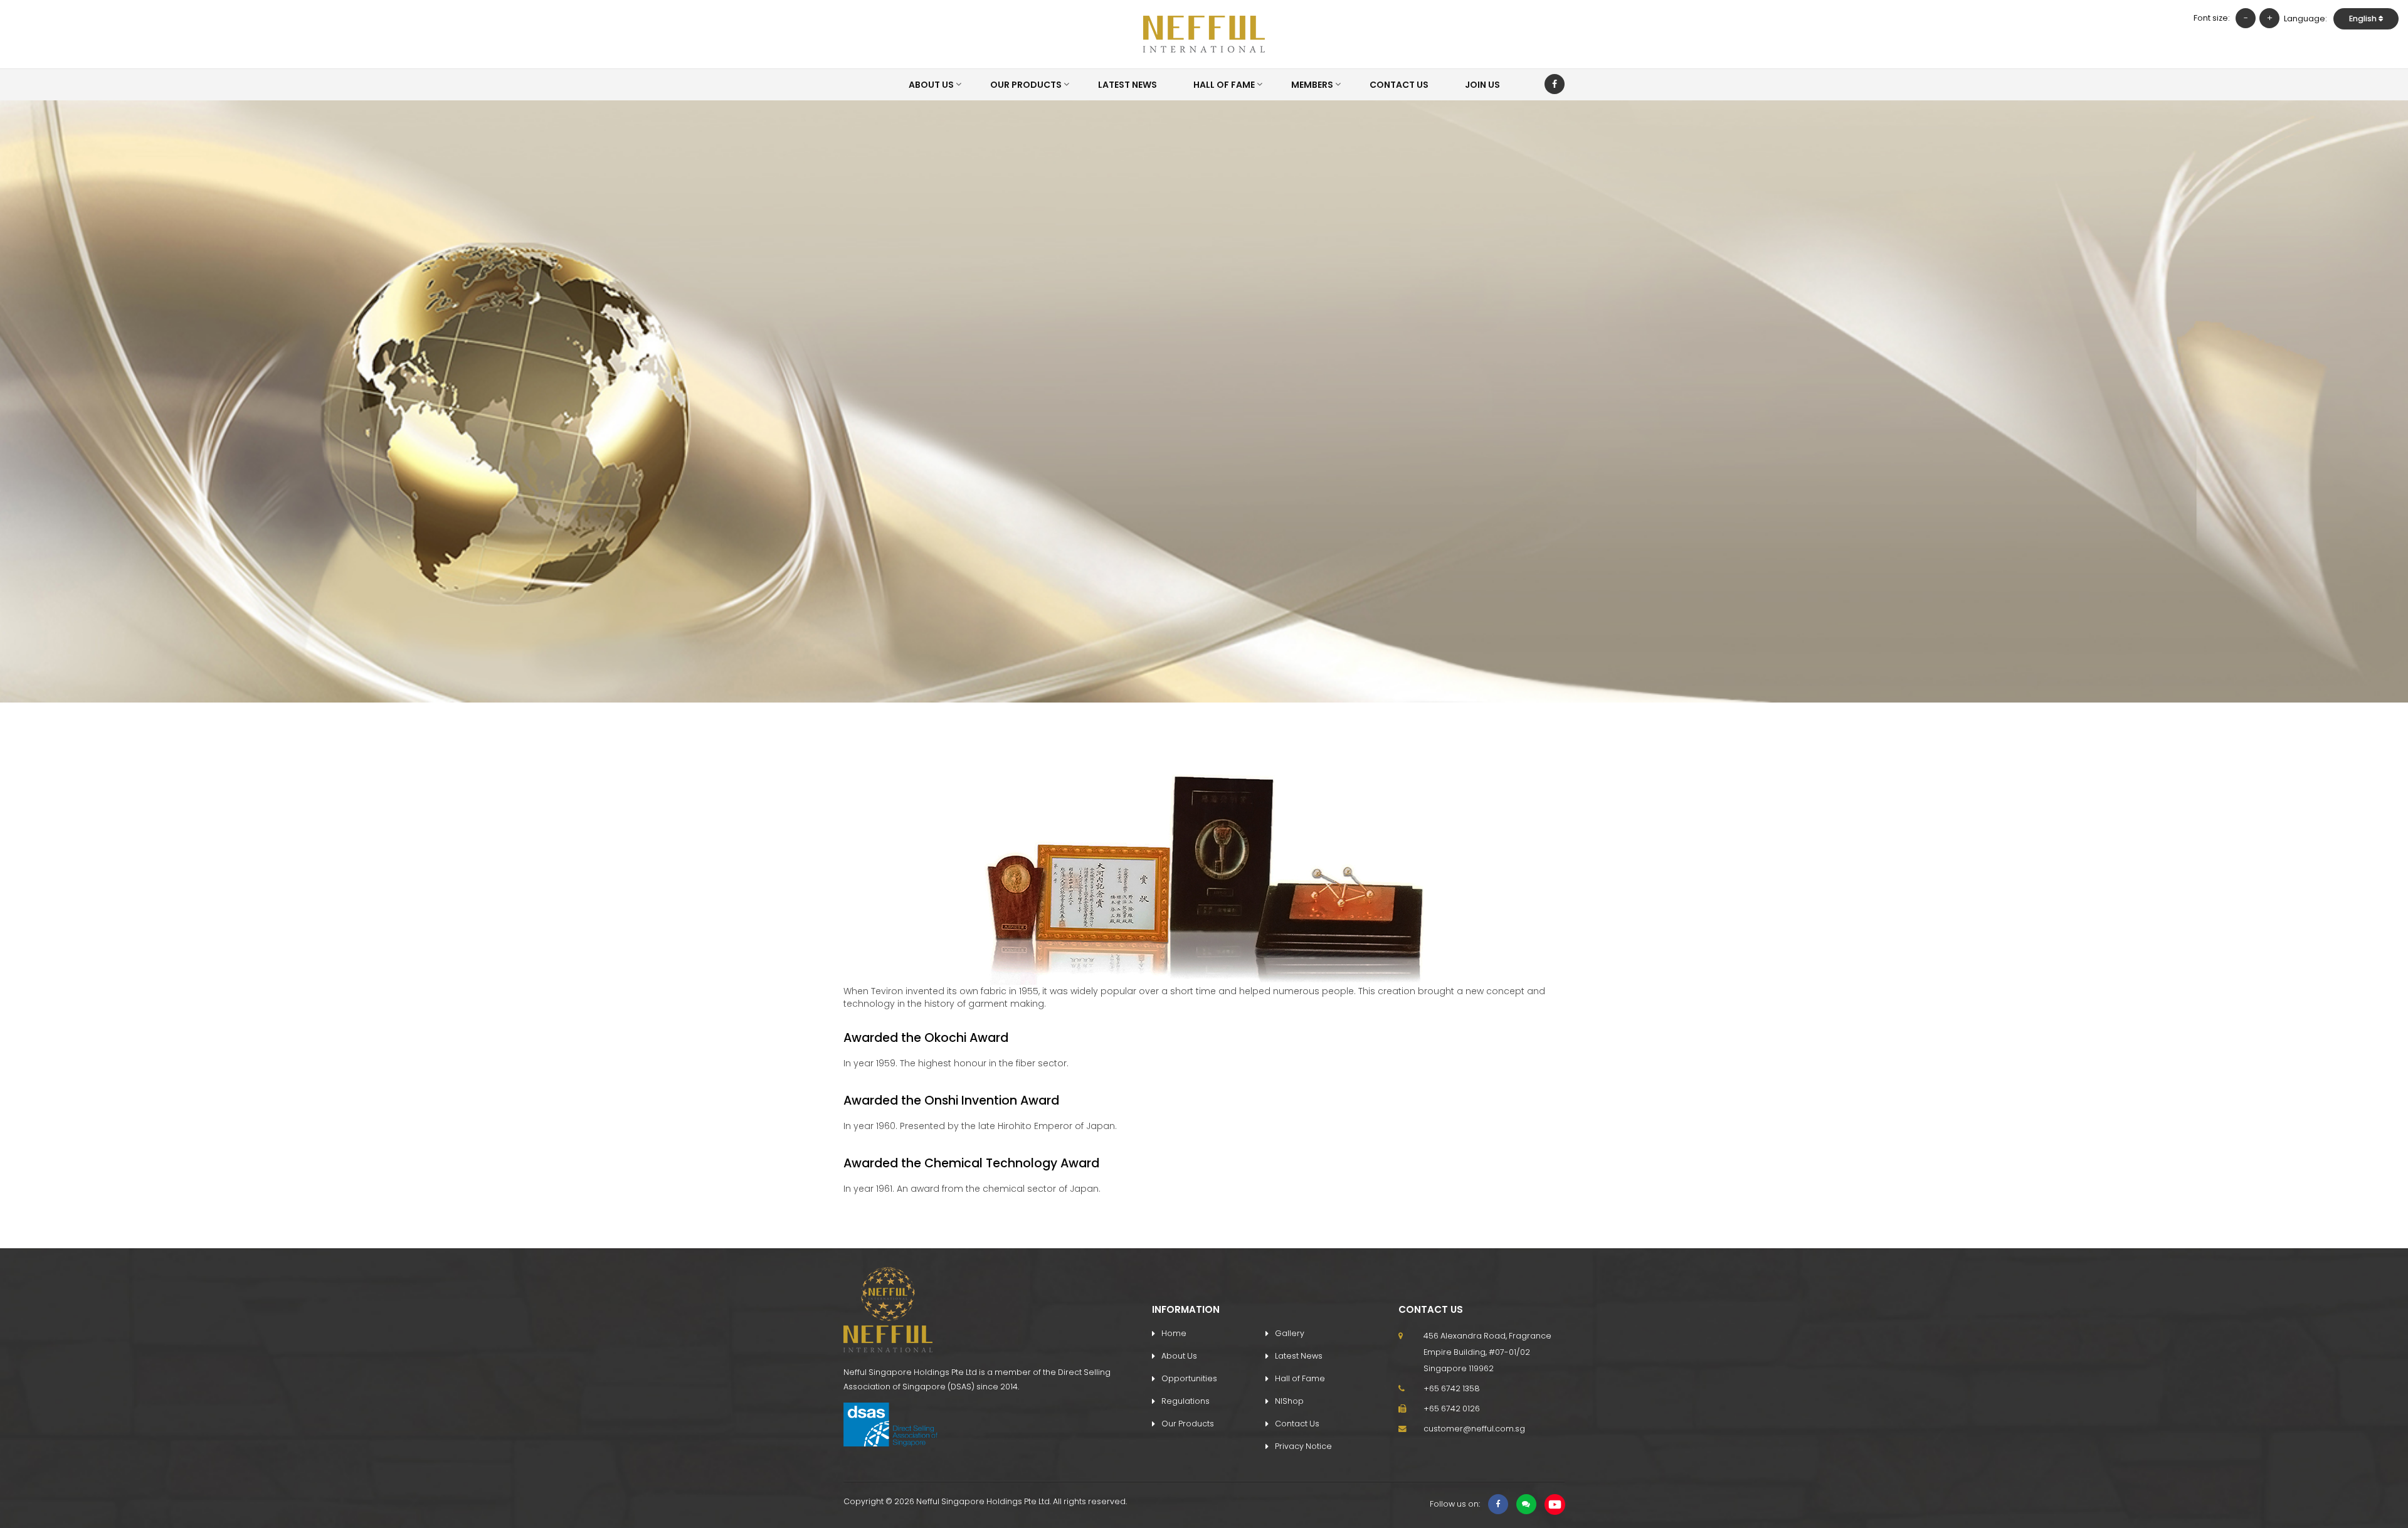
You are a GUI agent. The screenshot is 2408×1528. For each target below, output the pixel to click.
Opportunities (1189, 1378)
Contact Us (1399, 85)
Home (1174, 1333)
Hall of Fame (1224, 85)
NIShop (1289, 1401)
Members (1312, 85)
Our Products (1026, 85)
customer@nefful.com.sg (1474, 1429)
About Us (931, 85)
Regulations (1186, 1401)
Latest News (1127, 85)
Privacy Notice (1303, 1446)
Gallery (1290, 1333)
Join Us (1482, 85)
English (2364, 19)
